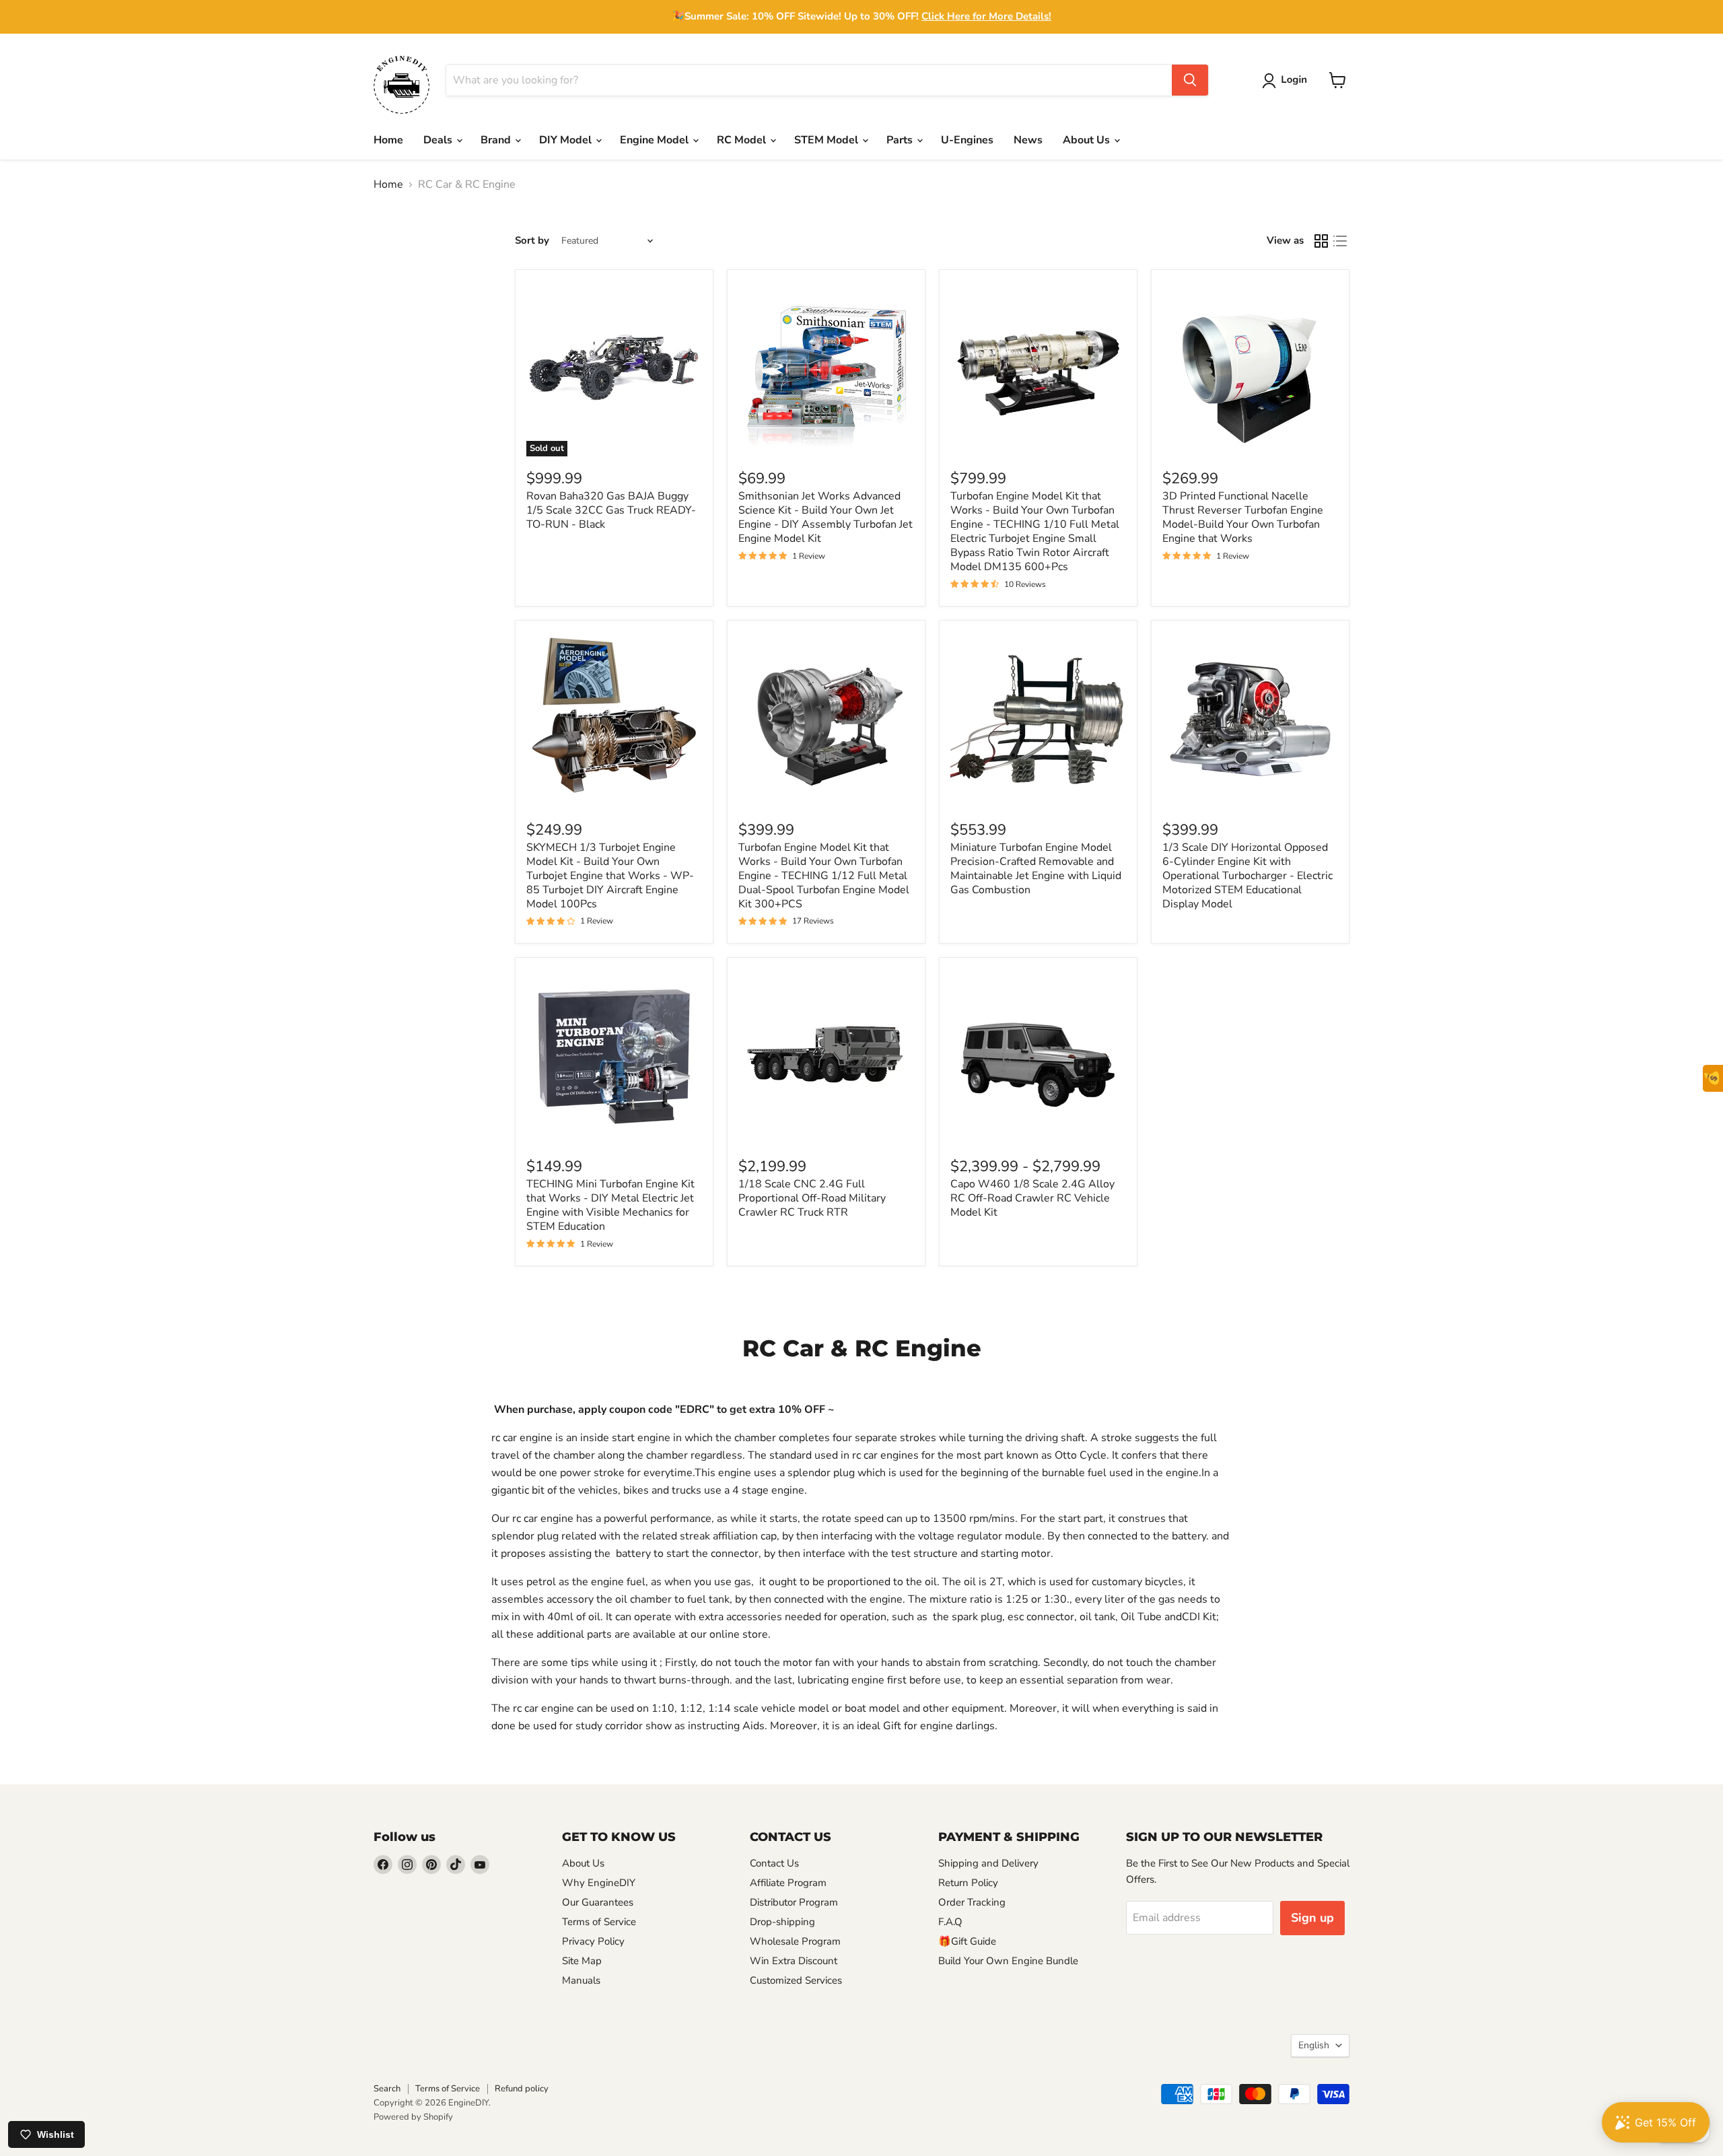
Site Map (582, 1961)
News (1028, 140)
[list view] (1340, 241)
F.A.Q (950, 1922)
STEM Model (828, 140)
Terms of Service (599, 1922)
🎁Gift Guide (967, 1941)
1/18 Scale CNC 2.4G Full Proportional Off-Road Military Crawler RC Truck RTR (812, 1198)
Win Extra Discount (794, 1961)
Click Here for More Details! (986, 16)
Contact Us (774, 1863)
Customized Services (796, 1980)
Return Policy (968, 1883)
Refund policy (522, 2089)
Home (388, 140)
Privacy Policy (593, 1941)
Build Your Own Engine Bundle (1008, 1961)
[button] (1287, 81)
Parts (901, 140)
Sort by (532, 241)
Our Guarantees (598, 1902)
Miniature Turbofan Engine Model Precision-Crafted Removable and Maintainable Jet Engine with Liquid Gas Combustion (1036, 869)
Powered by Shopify (413, 2117)
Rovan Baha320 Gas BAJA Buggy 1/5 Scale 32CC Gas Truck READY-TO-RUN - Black (611, 510)
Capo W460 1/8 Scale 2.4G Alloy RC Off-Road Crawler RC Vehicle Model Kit (1032, 1198)
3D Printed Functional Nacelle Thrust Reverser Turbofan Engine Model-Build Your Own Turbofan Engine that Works (1243, 517)
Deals (439, 140)
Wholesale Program (795, 1941)
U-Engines (967, 140)
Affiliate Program (788, 1883)
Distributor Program (794, 1902)
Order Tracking (972, 1902)
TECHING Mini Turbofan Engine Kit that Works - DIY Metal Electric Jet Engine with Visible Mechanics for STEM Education (610, 1205)
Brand (497, 140)
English (1314, 2045)
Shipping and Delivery (988, 1863)
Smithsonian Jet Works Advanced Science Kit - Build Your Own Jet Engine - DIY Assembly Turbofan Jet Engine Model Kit (825, 517)
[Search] (1190, 80)
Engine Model (656, 140)
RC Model (743, 140)
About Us (1088, 140)
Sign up (1312, 1918)
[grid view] (1321, 241)
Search (387, 2089)
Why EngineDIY (599, 1883)
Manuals (581, 1980)
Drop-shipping (782, 1922)
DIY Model (567, 140)
